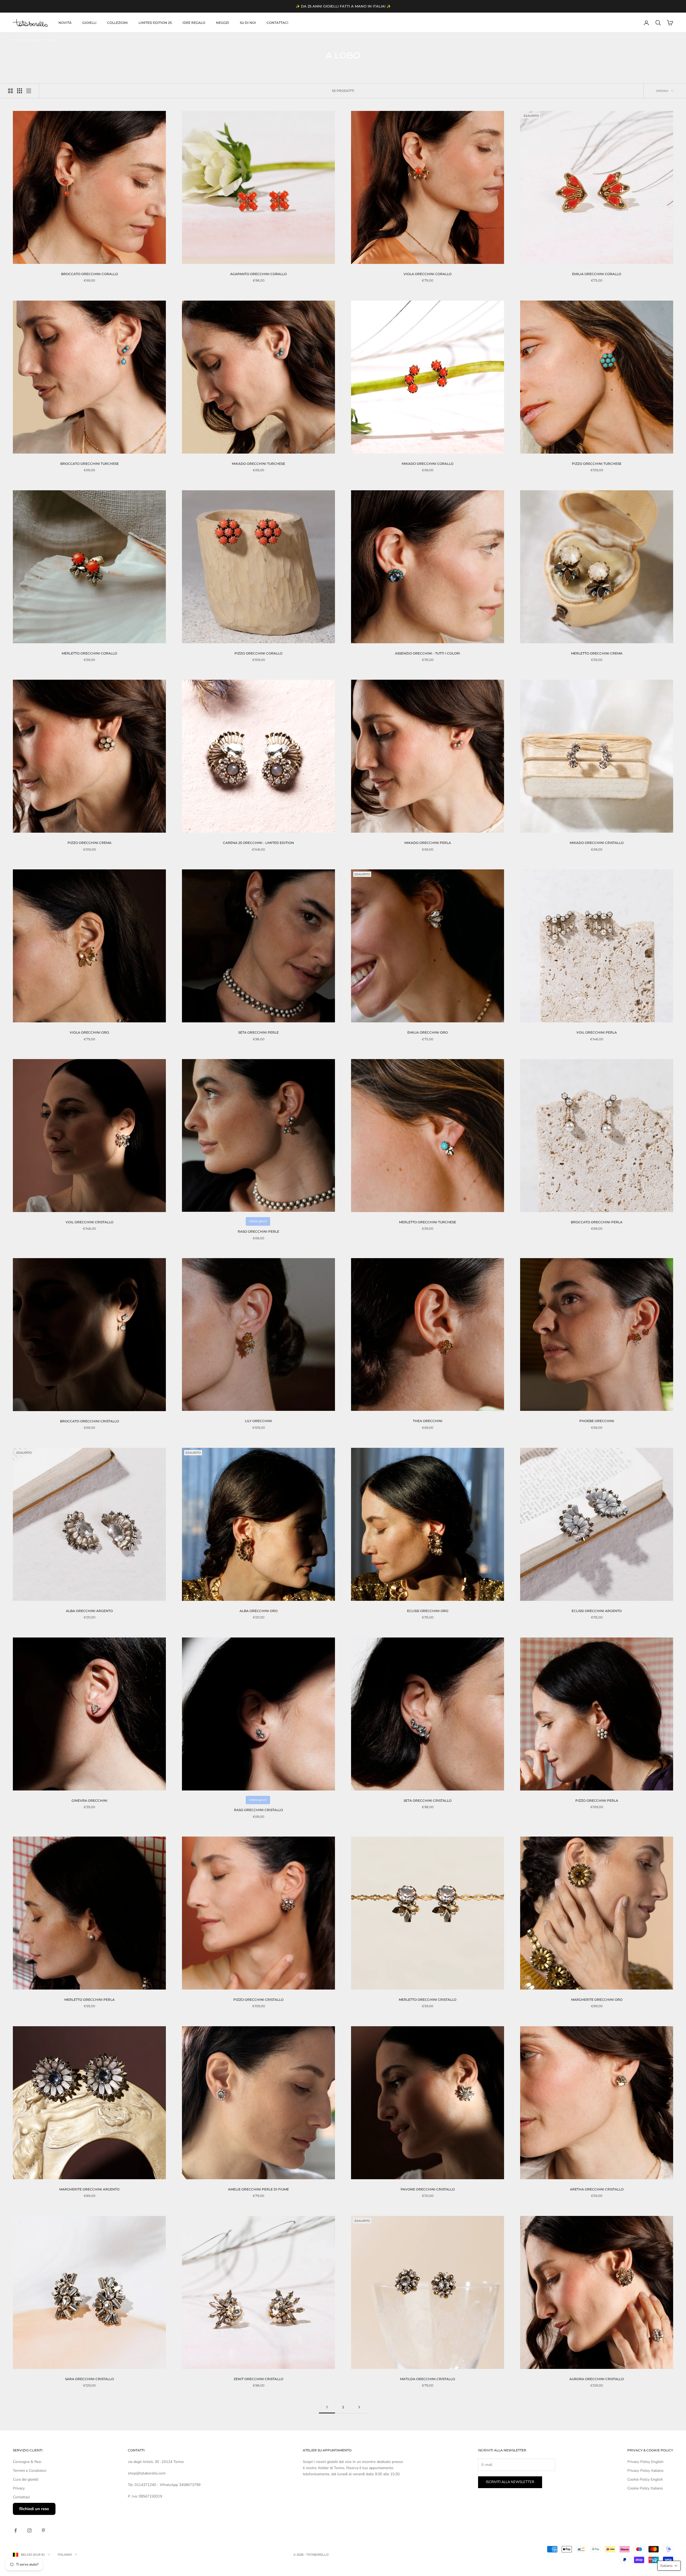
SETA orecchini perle (258, 1032)
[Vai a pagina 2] (359, 2407)
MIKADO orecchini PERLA (428, 843)
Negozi (223, 23)
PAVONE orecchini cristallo (428, 2189)
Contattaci (277, 23)
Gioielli (89, 23)
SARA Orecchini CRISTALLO (90, 2379)
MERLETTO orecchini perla (90, 2000)
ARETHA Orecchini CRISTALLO (597, 2189)
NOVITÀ (65, 23)
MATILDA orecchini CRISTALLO (428, 2379)
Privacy (19, 2488)
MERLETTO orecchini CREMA (597, 653)
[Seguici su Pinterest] (43, 2530)
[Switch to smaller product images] (20, 91)
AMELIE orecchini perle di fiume (258, 2189)
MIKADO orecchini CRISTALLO (597, 843)
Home (17, 40)
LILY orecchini (258, 1421)
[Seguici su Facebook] (16, 2530)
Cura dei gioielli (26, 2479)
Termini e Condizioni (29, 2471)
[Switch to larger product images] (10, 91)
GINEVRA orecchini (90, 1801)
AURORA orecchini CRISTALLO (597, 2379)
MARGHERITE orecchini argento (89, 2189)
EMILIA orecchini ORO (428, 1032)
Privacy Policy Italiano (645, 2471)
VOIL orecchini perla (597, 1032)
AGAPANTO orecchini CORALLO (258, 274)
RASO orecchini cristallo (258, 1810)
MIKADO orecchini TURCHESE (258, 464)
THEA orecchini (428, 1421)
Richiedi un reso (34, 2509)
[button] (669, 2566)
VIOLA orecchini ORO (89, 1032)
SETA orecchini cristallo (428, 1801)
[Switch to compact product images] (29, 91)
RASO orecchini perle (258, 1231)
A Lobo (50, 40)
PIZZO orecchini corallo (258, 653)
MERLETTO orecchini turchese (428, 1222)
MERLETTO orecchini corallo (89, 653)
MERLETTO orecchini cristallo (428, 2000)
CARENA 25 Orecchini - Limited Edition (258, 843)
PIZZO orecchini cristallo (258, 2000)
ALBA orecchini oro (259, 1611)
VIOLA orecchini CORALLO (428, 274)
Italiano (65, 2555)
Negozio (33, 40)
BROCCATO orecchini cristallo (90, 1421)
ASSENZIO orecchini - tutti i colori (428, 653)
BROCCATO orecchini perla (597, 1222)
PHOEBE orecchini (597, 1421)
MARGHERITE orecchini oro (597, 2000)
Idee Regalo (194, 23)
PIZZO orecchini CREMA (90, 843)
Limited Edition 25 (155, 23)
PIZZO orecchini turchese (597, 464)
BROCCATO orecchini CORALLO (90, 274)
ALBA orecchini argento (89, 1611)
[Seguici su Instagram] (29, 2530)
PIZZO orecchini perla (597, 1801)
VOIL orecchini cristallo (90, 1222)
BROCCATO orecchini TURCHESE (90, 464)
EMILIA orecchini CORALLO (597, 274)
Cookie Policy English (645, 2479)
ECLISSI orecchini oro (428, 1611)
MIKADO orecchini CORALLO (428, 464)
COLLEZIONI (118, 23)
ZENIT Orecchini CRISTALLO (258, 2379)
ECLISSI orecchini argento (597, 1611)
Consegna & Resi (27, 2462)
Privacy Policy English (645, 2462)
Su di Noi (248, 23)
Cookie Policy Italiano (645, 2488)
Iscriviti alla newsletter (510, 2482)
